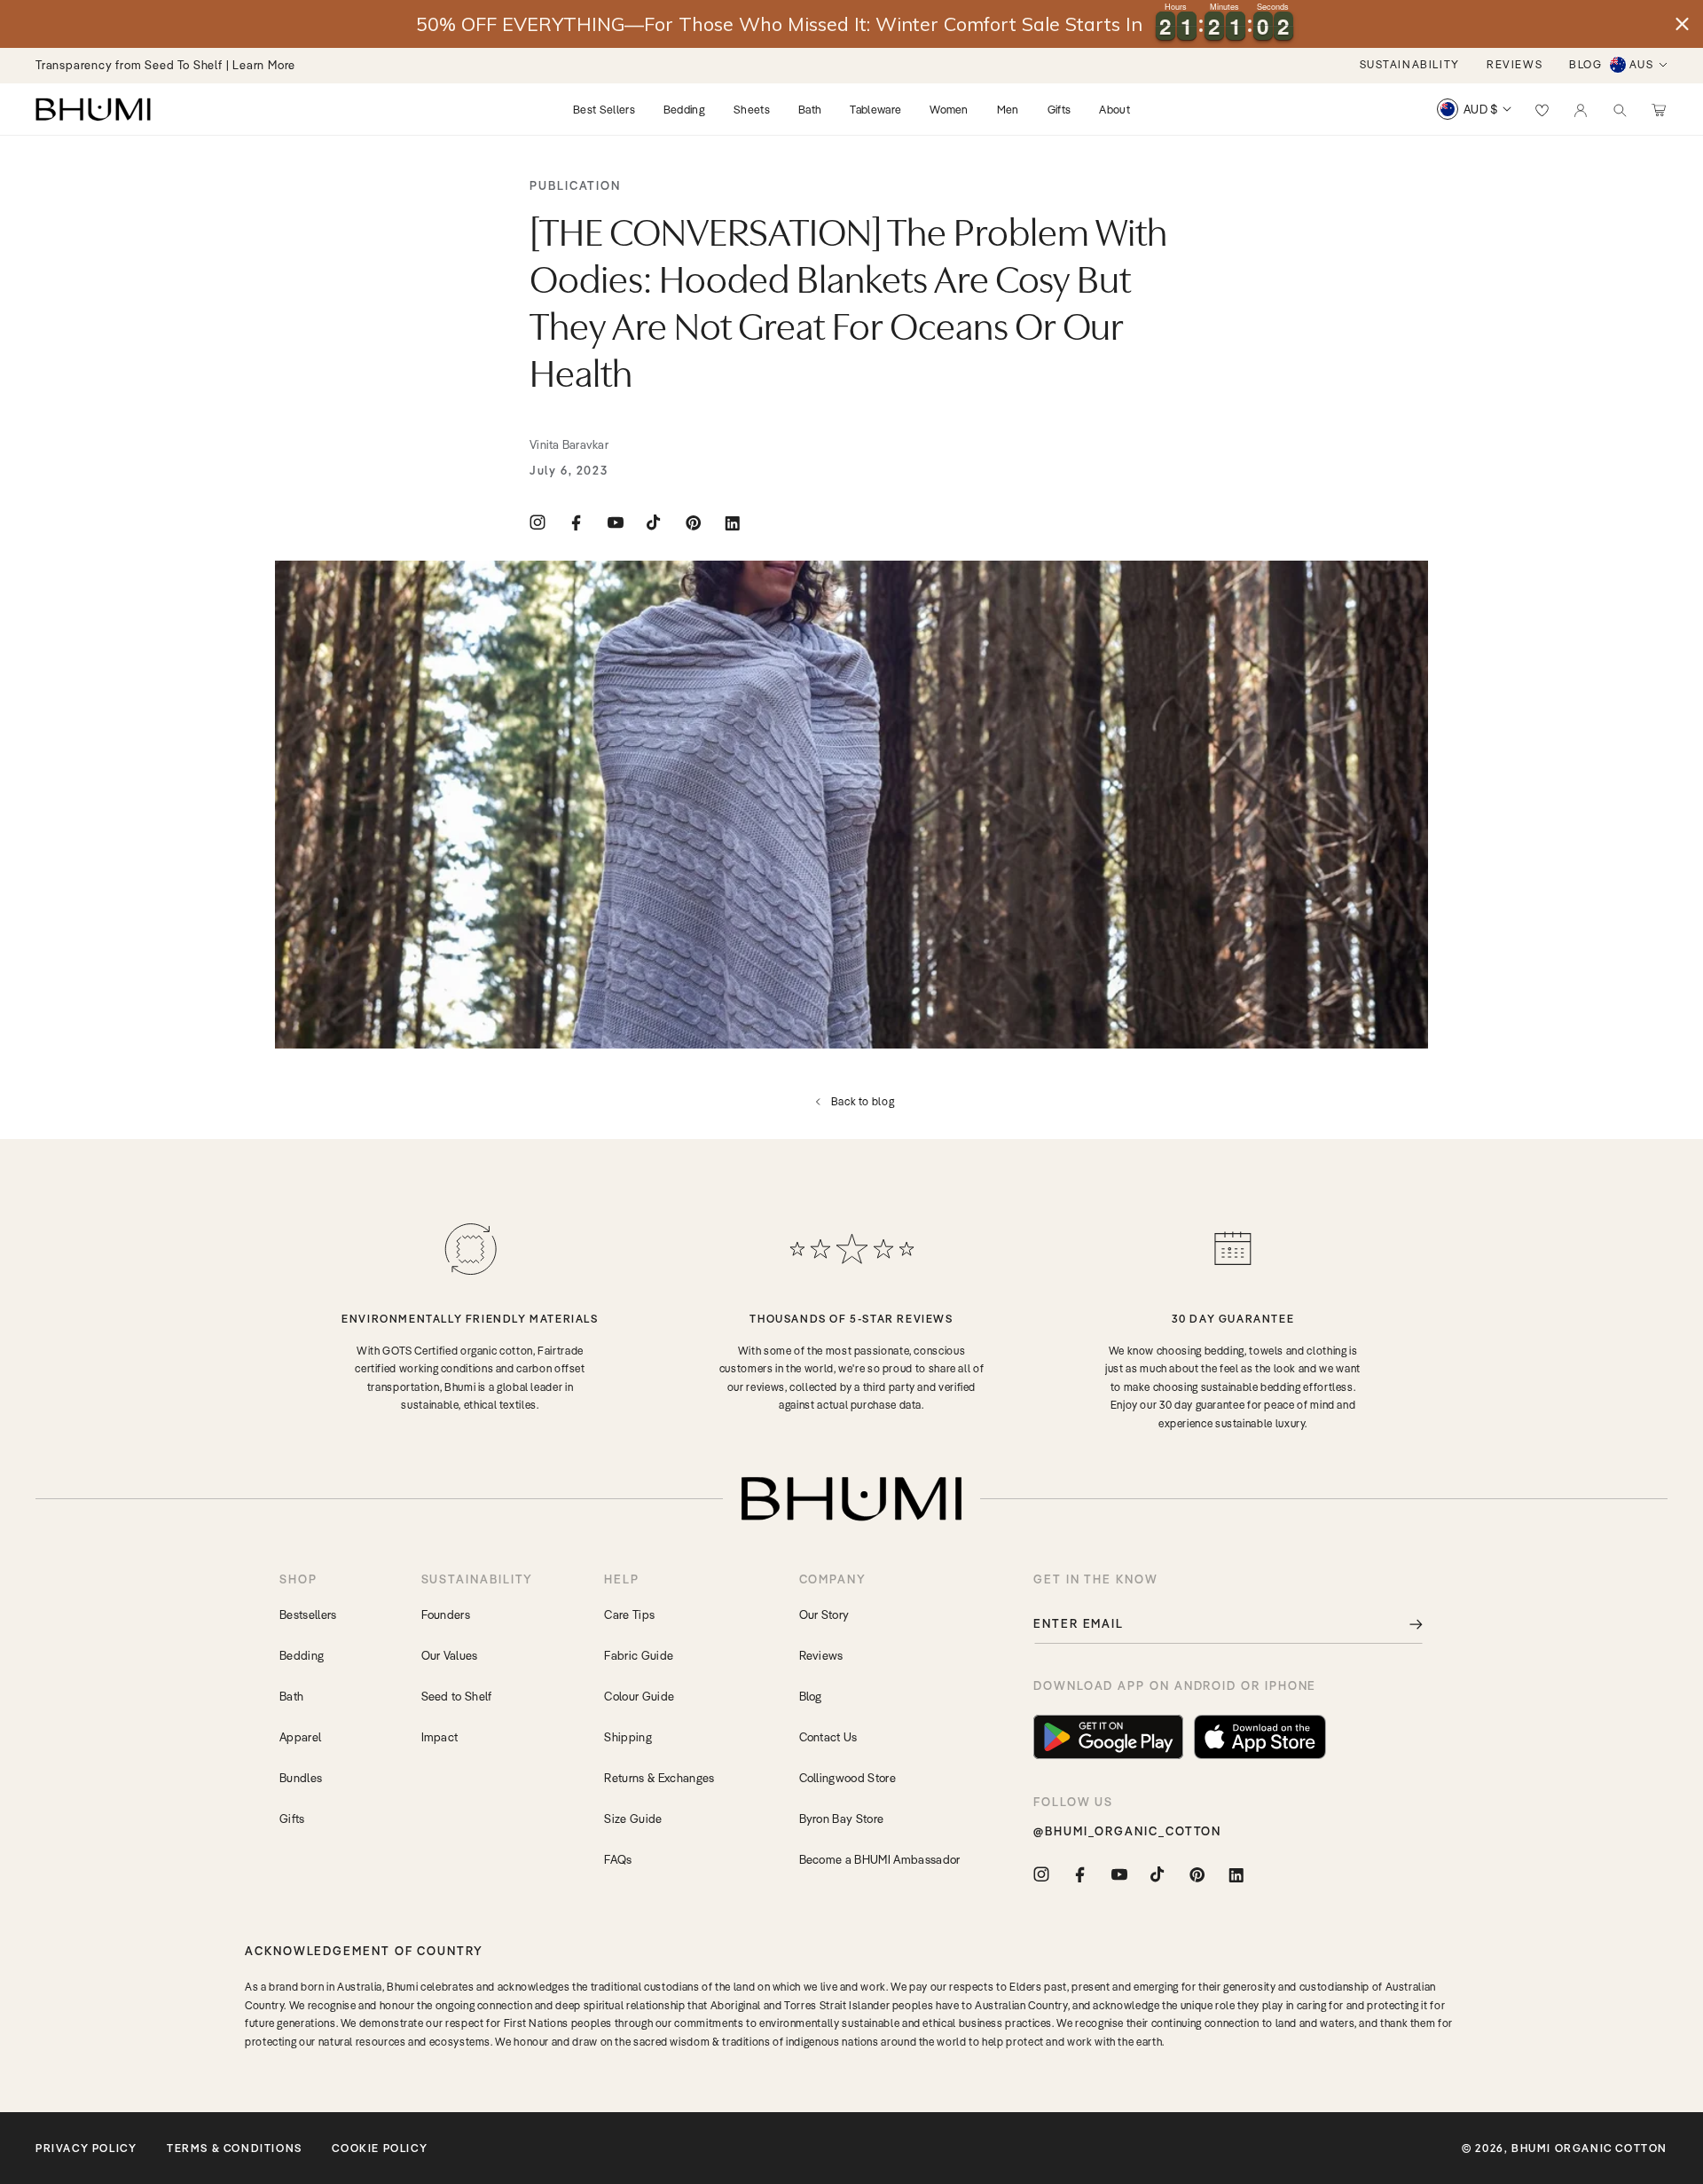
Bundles (301, 1778)
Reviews (821, 1655)
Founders (446, 1614)
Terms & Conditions (235, 2148)
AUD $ (1481, 109)
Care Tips (629, 1614)
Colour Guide (639, 1696)
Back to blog (863, 1101)
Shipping (628, 1737)
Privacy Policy (86, 2148)
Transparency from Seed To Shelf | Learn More (165, 65)
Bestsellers (308, 1614)
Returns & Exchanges (659, 1778)
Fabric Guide (639, 1655)
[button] (1620, 109)
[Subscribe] (1403, 1624)
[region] (851, 24)
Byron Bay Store (842, 1819)
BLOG (1585, 64)
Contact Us (828, 1737)
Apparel (300, 1737)
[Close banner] (1682, 24)
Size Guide (633, 1819)
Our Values (450, 1655)
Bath (291, 1696)
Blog (811, 1696)
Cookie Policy (380, 2148)
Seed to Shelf (457, 1696)
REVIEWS (1515, 64)
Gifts (292, 1819)
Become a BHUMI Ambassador (880, 1859)
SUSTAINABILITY (1410, 64)
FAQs (618, 1859)
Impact (440, 1737)
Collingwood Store (848, 1778)
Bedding (302, 1655)
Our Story (824, 1614)
